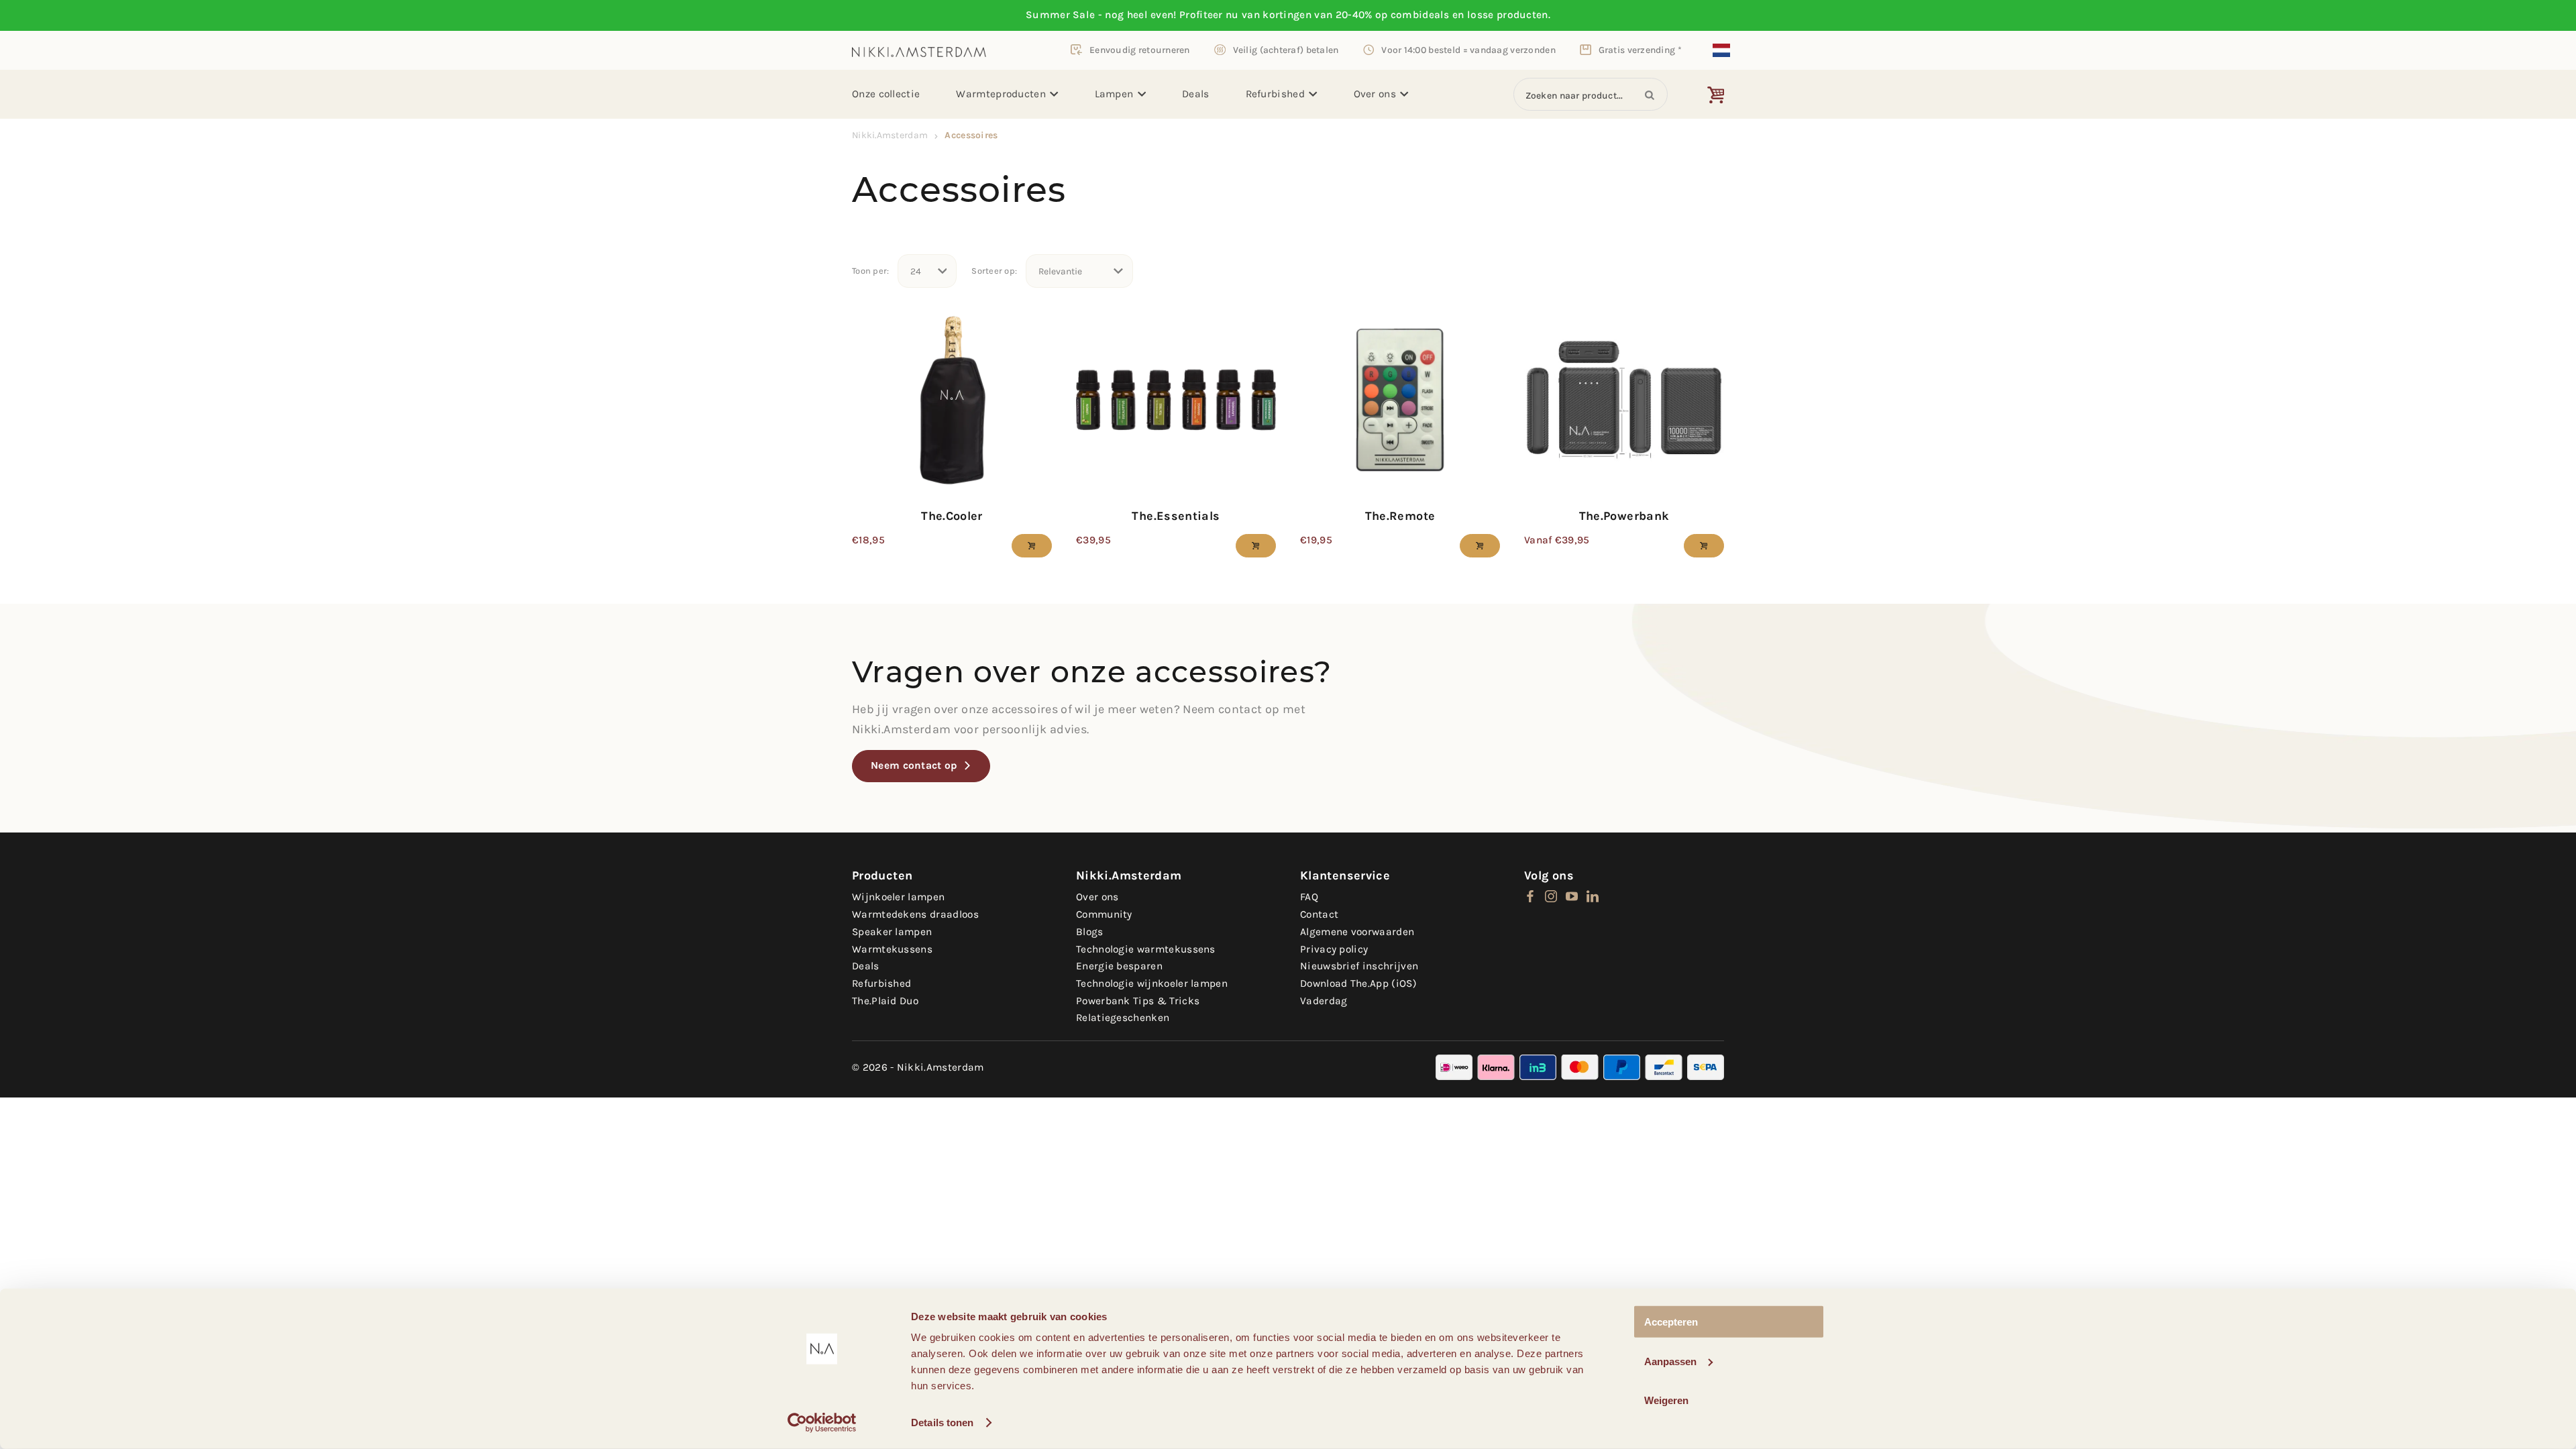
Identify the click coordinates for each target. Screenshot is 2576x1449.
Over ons (1375, 94)
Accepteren (1671, 1322)
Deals (1196, 94)
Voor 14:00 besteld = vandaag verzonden (1468, 50)
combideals (1420, 15)
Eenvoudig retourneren (1140, 50)
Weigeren (1666, 1400)
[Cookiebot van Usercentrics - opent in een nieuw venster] (822, 1423)
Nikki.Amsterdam (890, 135)
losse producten (1508, 15)
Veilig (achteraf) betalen (1286, 50)
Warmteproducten (1001, 94)
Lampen (1114, 94)
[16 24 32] (927, 271)
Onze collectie (886, 94)
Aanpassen (1670, 1361)
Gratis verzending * (1640, 50)
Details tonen (942, 1423)
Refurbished (1275, 94)
